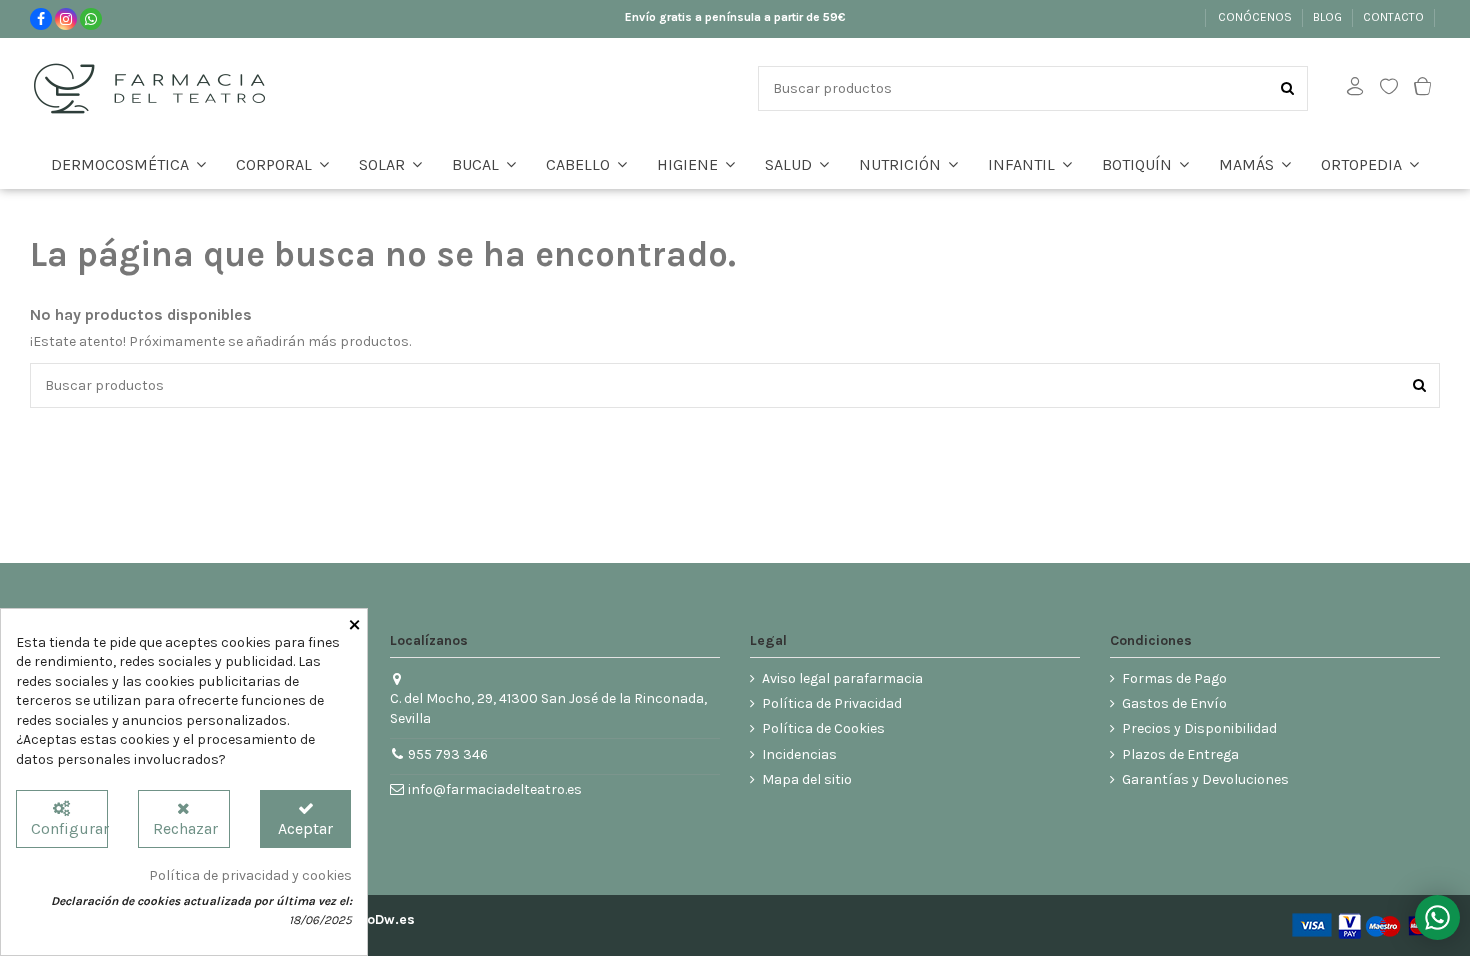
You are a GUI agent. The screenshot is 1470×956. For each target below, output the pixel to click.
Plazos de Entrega (1180, 754)
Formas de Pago (1174, 678)
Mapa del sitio (807, 779)
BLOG (1329, 17)
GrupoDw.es (375, 919)
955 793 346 (448, 754)
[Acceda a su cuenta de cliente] (1355, 88)
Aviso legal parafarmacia (842, 678)
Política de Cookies (823, 728)
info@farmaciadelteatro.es (495, 789)
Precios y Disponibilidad (1199, 728)
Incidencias (799, 754)
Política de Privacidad (832, 703)
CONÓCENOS (1256, 17)
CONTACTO (1395, 17)
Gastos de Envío (1174, 703)
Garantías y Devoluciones (1205, 779)
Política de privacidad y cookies (250, 875)
